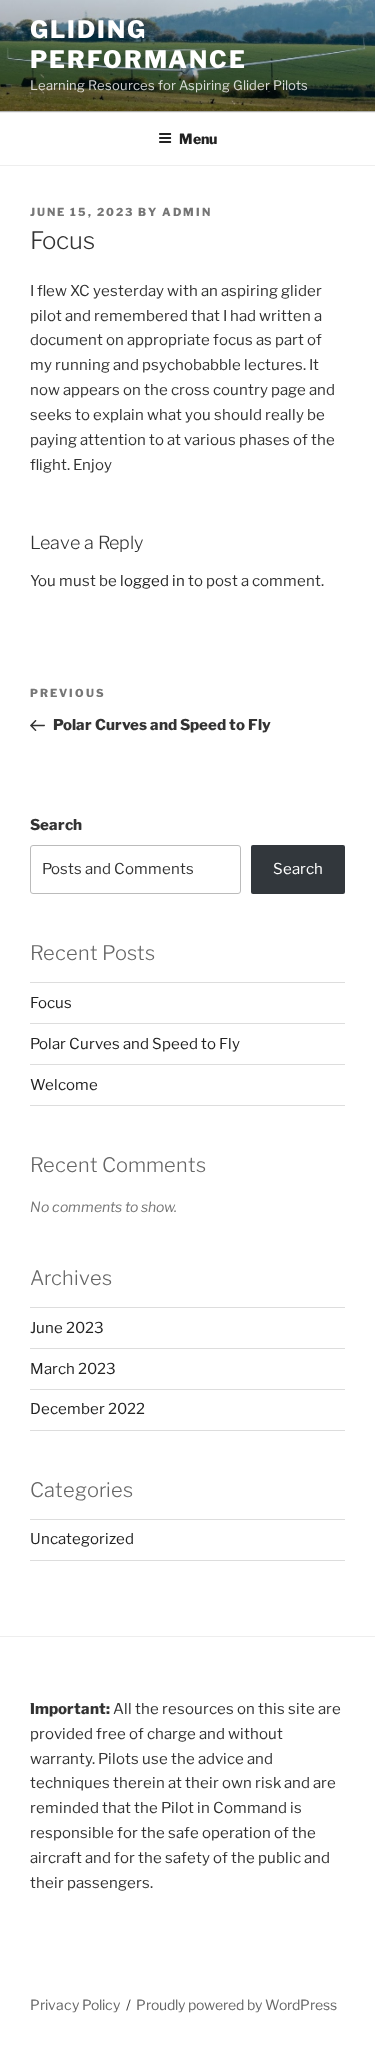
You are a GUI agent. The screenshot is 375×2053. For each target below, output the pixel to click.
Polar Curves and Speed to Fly (135, 1044)
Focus (51, 1003)
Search (56, 825)
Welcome (64, 1085)
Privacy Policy (75, 2004)
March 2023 (73, 1369)
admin (187, 212)
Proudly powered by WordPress (236, 2004)
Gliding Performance (138, 44)
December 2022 (87, 1409)
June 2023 (67, 1328)
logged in (152, 581)
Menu (198, 138)
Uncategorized (82, 1539)
